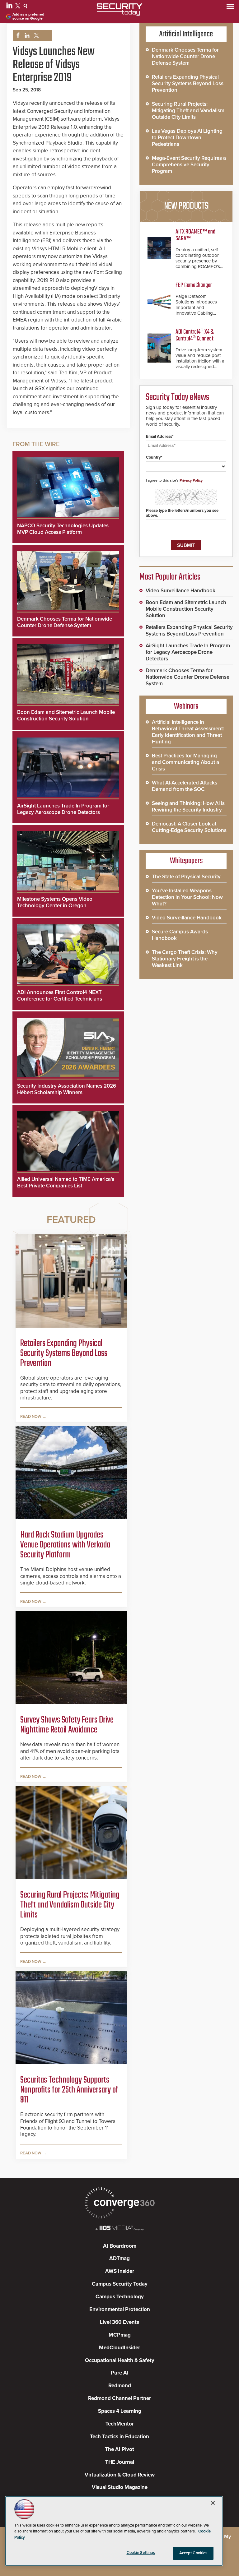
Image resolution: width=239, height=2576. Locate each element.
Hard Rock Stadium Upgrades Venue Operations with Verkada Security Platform (65, 1545)
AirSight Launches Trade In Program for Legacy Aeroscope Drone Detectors (63, 809)
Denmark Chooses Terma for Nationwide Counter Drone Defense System (65, 622)
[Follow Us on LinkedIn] (10, 7)
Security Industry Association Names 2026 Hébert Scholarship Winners (67, 1089)
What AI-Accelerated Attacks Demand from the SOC (185, 786)
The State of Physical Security (186, 877)
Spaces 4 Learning (120, 2411)
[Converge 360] (119, 2204)
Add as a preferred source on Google (28, 16)
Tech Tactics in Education (119, 2437)
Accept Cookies (193, 2553)
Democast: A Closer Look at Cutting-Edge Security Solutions (189, 827)
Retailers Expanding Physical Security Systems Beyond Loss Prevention (64, 1353)
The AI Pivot (119, 2449)
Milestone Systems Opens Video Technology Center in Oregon (55, 902)
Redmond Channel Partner (119, 2398)
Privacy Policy (191, 480)
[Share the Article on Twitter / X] (36, 36)
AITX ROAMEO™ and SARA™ (195, 235)
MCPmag (120, 2335)
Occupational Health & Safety (120, 2360)
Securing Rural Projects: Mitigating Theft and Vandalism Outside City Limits (70, 1905)
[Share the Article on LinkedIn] (26, 36)
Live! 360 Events (119, 2322)
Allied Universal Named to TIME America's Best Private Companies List (66, 1182)
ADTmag (119, 2258)
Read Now (31, 1417)
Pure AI (120, 2373)
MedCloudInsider (119, 2348)
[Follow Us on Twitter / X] (19, 7)
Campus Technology (120, 2297)
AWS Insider (120, 2271)
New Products (186, 206)
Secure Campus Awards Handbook (180, 935)
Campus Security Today (120, 2284)
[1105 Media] (119, 2229)
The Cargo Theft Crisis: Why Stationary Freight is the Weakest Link (185, 959)
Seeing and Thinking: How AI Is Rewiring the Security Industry (188, 807)
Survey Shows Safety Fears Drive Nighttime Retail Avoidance (67, 1725)
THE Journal (120, 2462)
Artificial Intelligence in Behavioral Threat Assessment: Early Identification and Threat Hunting (188, 732)
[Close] (213, 2503)
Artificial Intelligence (186, 34)
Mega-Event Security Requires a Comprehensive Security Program (189, 165)
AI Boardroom (120, 2246)
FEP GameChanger (194, 285)
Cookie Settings (141, 2553)
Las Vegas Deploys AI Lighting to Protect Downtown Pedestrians (187, 138)
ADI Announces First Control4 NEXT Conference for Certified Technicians (60, 996)
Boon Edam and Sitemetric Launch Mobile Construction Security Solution (66, 715)
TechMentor (120, 2424)
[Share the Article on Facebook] (16, 36)
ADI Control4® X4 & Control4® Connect (194, 335)
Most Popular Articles (170, 577)
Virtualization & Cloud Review (120, 2475)
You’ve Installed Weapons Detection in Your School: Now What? (187, 897)
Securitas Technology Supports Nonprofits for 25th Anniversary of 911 (69, 2090)
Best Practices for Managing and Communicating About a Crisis (185, 762)
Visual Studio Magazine (120, 2487)
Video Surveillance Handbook (180, 591)
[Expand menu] (230, 8)
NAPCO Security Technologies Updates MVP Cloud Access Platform (63, 529)
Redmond (120, 2386)
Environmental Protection (120, 2309)
